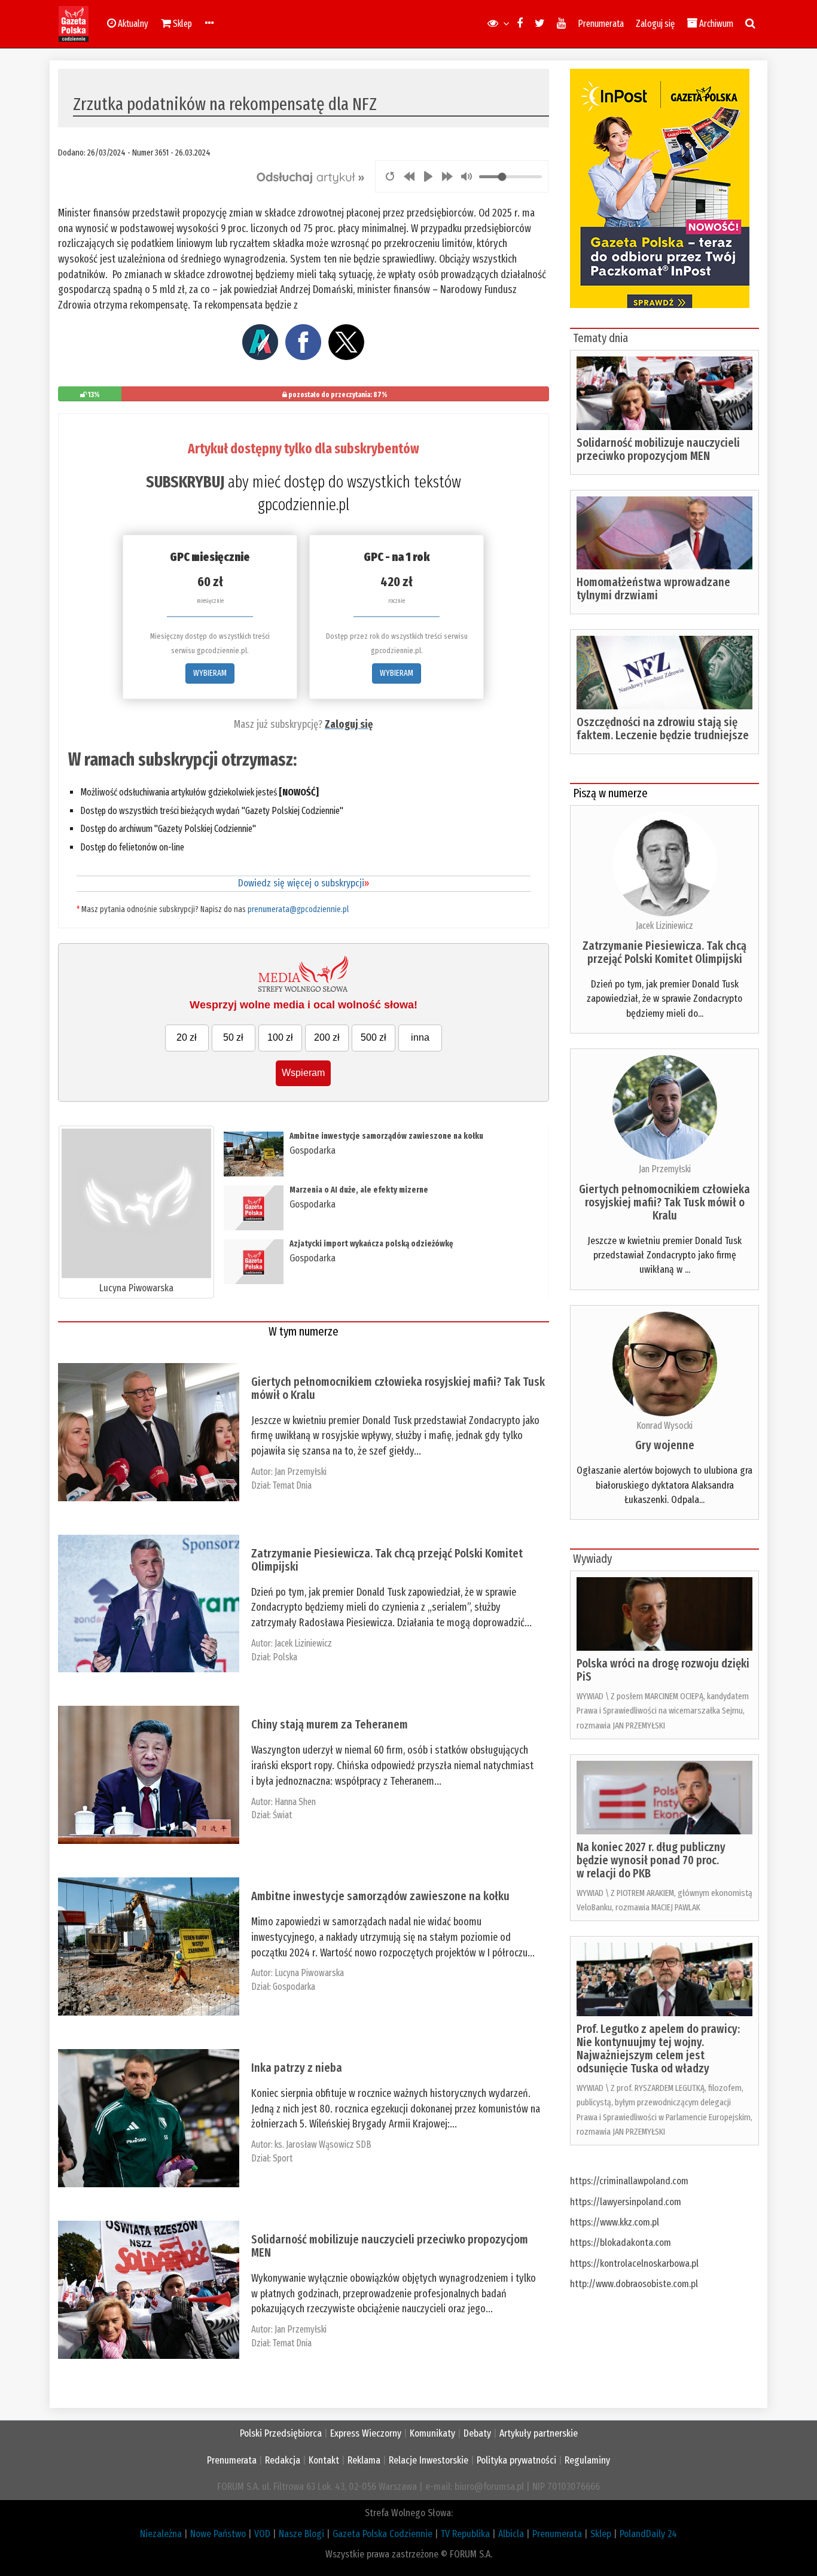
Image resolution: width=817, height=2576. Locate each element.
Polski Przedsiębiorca (281, 2433)
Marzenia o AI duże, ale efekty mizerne (359, 1190)
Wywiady (592, 1559)
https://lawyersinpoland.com (626, 2202)
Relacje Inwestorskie (429, 2460)
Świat (282, 1815)
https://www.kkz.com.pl (615, 2222)
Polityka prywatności (516, 2460)
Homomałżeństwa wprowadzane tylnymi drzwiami (653, 589)
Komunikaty (432, 2433)
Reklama (364, 2460)
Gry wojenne (665, 1445)
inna (420, 1037)
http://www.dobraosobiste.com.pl (634, 2284)
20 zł (187, 1037)
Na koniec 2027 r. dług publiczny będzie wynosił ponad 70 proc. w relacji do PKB (651, 1860)
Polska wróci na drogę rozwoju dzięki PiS (663, 1670)
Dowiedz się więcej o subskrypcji (304, 883)
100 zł (280, 1037)
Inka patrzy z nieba (297, 2068)
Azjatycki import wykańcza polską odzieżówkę (371, 1244)
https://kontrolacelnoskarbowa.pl (634, 2263)
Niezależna (161, 2534)
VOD (262, 2534)
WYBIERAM (210, 673)
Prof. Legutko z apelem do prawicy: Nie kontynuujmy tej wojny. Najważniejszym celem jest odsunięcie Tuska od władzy (658, 2048)
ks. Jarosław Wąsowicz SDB (323, 2144)
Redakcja (283, 2460)
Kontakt (324, 2460)
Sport (283, 2158)
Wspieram (303, 1073)
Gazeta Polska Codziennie (382, 2534)
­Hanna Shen (295, 1802)
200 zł (327, 1037)
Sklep (601, 2534)
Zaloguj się (655, 24)
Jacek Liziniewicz (303, 1643)
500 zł (374, 1037)
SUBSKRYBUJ (185, 482)
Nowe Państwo (218, 2534)
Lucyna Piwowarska (136, 1288)
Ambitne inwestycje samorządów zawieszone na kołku (386, 1136)
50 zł (233, 1037)
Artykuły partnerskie (539, 2433)
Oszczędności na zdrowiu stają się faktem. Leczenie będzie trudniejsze (663, 728)
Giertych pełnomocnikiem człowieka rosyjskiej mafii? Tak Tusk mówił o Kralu (398, 1388)
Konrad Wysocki (664, 1426)
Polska (285, 1657)
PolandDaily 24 (648, 2534)
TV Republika (465, 2534)
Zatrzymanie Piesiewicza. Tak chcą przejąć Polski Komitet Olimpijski (387, 1560)
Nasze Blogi (301, 2534)
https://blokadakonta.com (621, 2243)
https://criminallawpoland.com (629, 2181)
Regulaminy (587, 2460)
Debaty (477, 2433)
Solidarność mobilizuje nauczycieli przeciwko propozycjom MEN (390, 2246)
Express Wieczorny (366, 2433)
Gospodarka (313, 1150)
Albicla (511, 2534)
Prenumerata (601, 24)
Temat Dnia (292, 1485)
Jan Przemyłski (301, 1472)
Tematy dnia (600, 338)
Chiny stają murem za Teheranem (330, 1724)
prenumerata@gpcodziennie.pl (298, 909)
